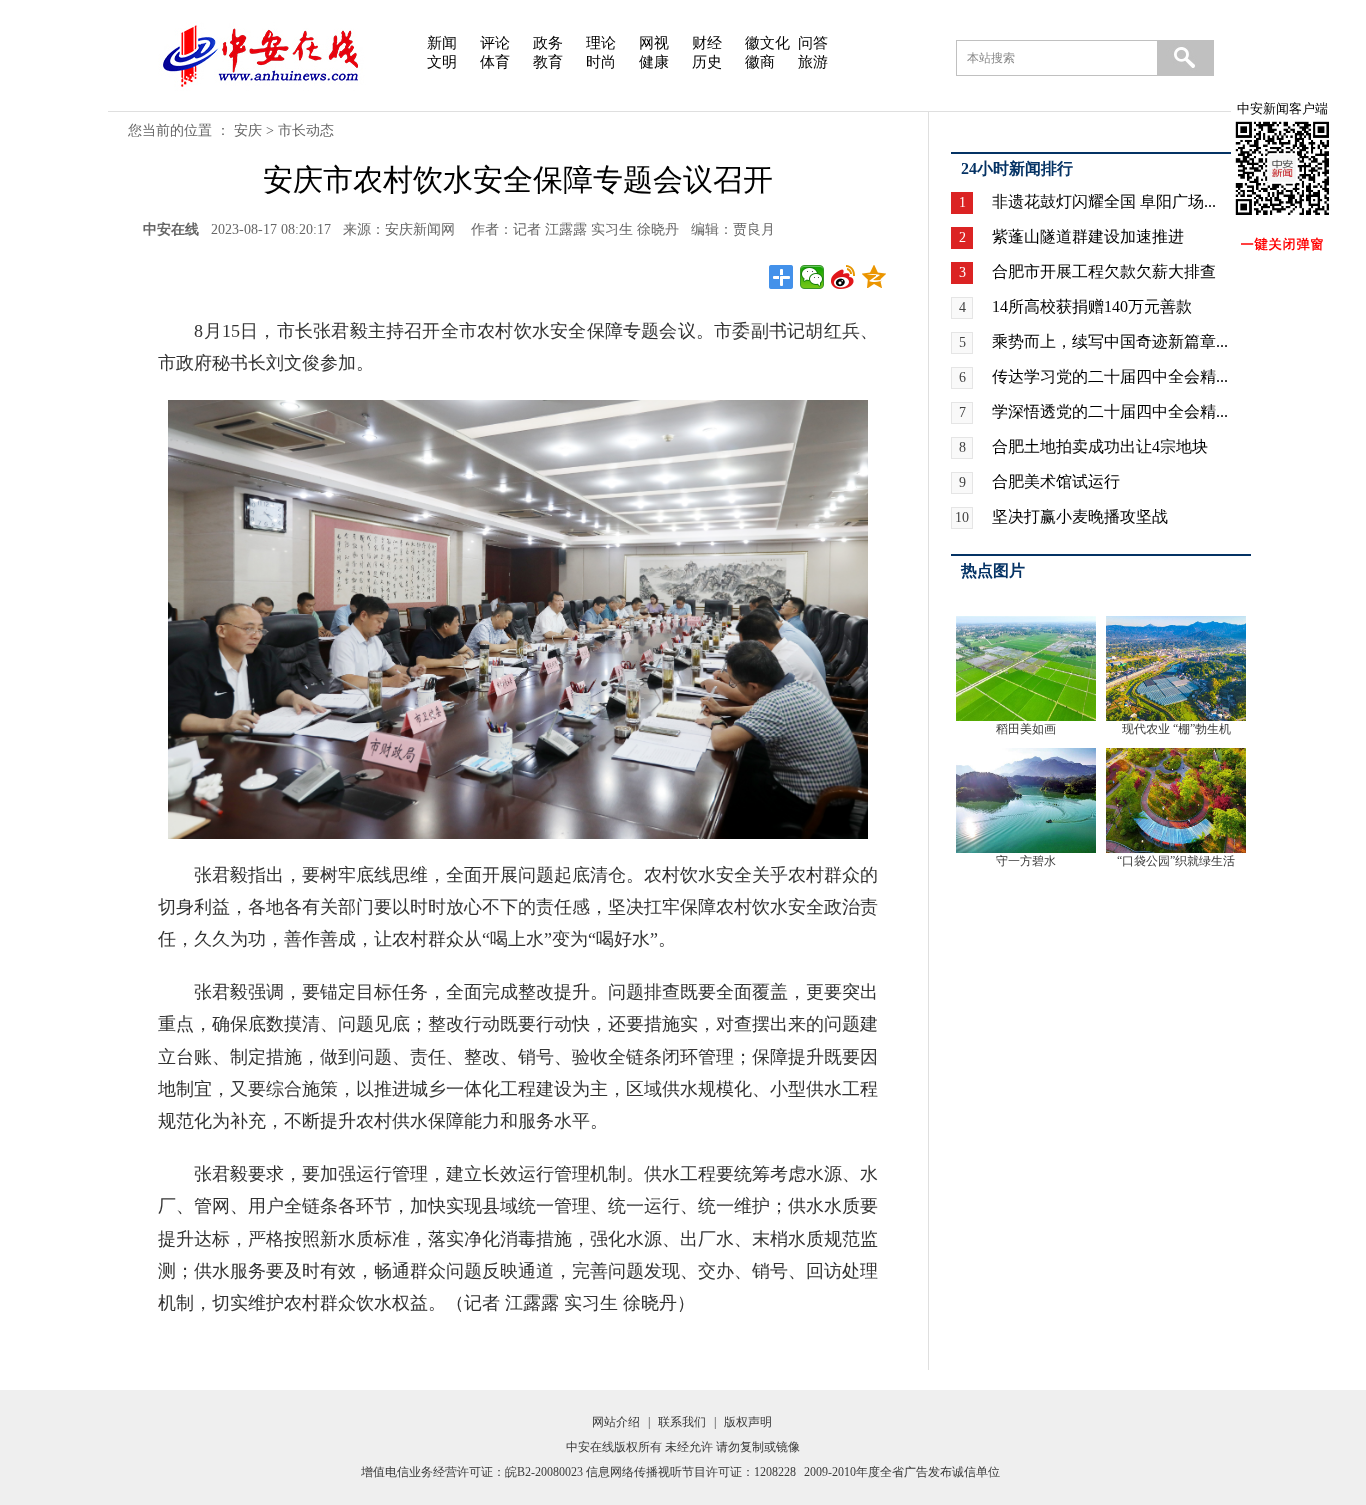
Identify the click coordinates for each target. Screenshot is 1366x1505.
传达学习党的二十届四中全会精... (1110, 376)
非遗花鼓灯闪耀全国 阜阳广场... (1104, 201)
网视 (654, 43)
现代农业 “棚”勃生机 (1176, 729)
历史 (707, 62)
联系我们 (682, 1422)
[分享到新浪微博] (843, 277)
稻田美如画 (1026, 729)
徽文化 (767, 43)
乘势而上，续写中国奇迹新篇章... (1110, 341)
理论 (601, 43)
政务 (548, 43)
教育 (548, 62)
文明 (442, 62)
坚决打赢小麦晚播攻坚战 (1080, 516)
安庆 (248, 130)
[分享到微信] (812, 277)
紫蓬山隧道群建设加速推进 (1088, 236)
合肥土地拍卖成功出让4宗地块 (1100, 446)
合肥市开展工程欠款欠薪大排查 (1104, 271)
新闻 (442, 43)
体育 (495, 62)
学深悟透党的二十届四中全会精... (1110, 411)
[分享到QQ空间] (874, 277)
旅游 (813, 62)
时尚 (601, 62)
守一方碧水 (1026, 861)
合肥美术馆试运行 (1056, 481)
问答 (813, 43)
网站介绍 (616, 1422)
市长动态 (306, 130)
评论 (495, 43)
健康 (654, 62)
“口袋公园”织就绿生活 (1176, 861)
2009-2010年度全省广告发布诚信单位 (902, 1472)
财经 (707, 43)
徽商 (760, 62)
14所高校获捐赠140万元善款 (1092, 306)
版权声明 (748, 1422)
